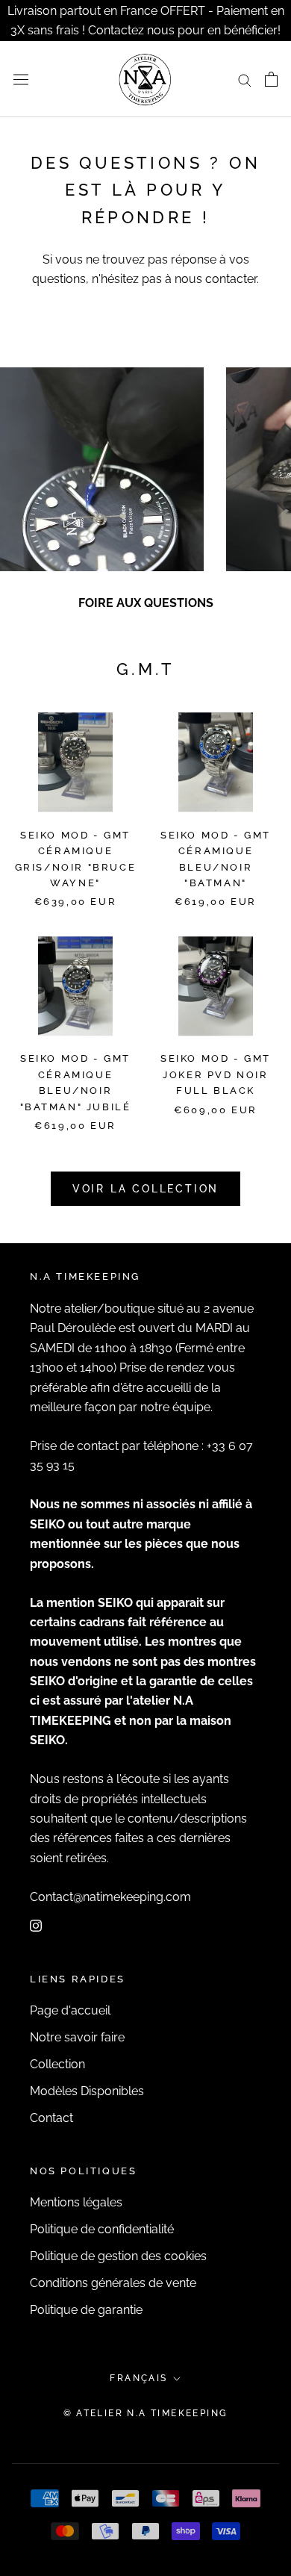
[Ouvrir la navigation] (21, 79)
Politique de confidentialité (102, 2229)
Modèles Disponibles (87, 2091)
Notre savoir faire (77, 2037)
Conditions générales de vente (113, 2283)
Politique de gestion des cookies (118, 2256)
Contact (51, 2118)
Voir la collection (145, 1189)
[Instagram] (36, 1925)
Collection (57, 2064)
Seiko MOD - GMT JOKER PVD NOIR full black (216, 1074)
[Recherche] (245, 79)
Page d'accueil (70, 2010)
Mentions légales (76, 2202)
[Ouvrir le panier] (271, 79)
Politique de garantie (86, 2310)
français (138, 2378)
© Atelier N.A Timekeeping (146, 2413)
